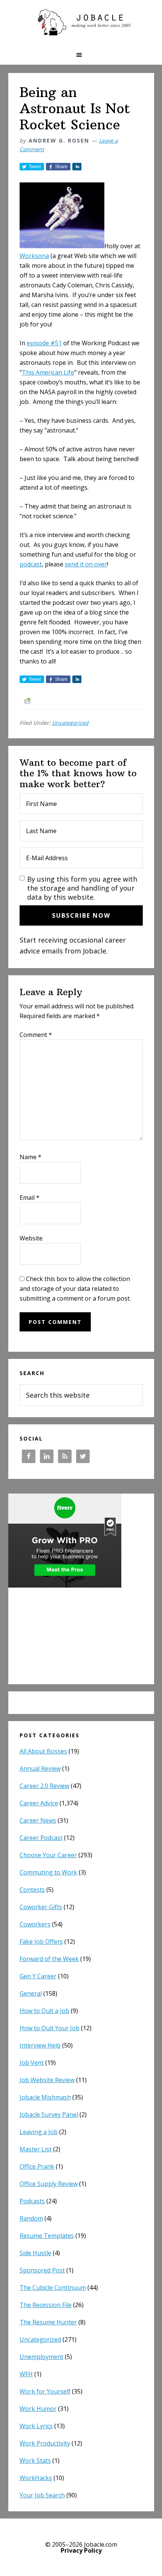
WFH (26, 2374)
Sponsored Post (42, 2270)
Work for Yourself (45, 2391)
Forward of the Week (49, 1959)
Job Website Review (47, 2080)
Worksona (34, 256)
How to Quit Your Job (50, 2028)
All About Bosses (43, 1751)
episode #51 (44, 343)
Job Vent (32, 2063)
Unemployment (41, 2357)
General (31, 1993)
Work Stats (35, 2461)
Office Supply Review (49, 2184)
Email (30, 1198)
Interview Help (40, 2045)
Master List (36, 2149)
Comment (36, 1035)
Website (31, 1238)
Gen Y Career (38, 1976)
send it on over (86, 564)
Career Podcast (41, 1838)
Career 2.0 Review (44, 1786)
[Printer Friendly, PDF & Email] (27, 700)
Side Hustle (35, 2253)
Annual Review (40, 1768)
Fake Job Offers (41, 1941)
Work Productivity (45, 2443)
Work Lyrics (36, 2426)
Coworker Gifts (41, 1907)
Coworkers (35, 1924)
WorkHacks (36, 2478)
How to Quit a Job (44, 2011)
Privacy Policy (81, 2550)
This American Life (48, 372)
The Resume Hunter (48, 2322)
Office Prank (37, 2166)
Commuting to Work (48, 1872)
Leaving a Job (39, 2132)
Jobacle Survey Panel (49, 2115)
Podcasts (32, 2201)
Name (31, 1157)
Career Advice (39, 1803)
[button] (81, 55)
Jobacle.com (81, 23)
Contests (32, 1890)
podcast (31, 564)
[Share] (77, 167)
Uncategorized (70, 723)
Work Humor (38, 2409)
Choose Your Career (48, 1855)
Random (31, 2218)
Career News (38, 1820)
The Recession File (46, 2305)
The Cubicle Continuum (53, 2288)
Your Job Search (42, 2495)
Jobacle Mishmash (45, 2097)
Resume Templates (47, 2236)
